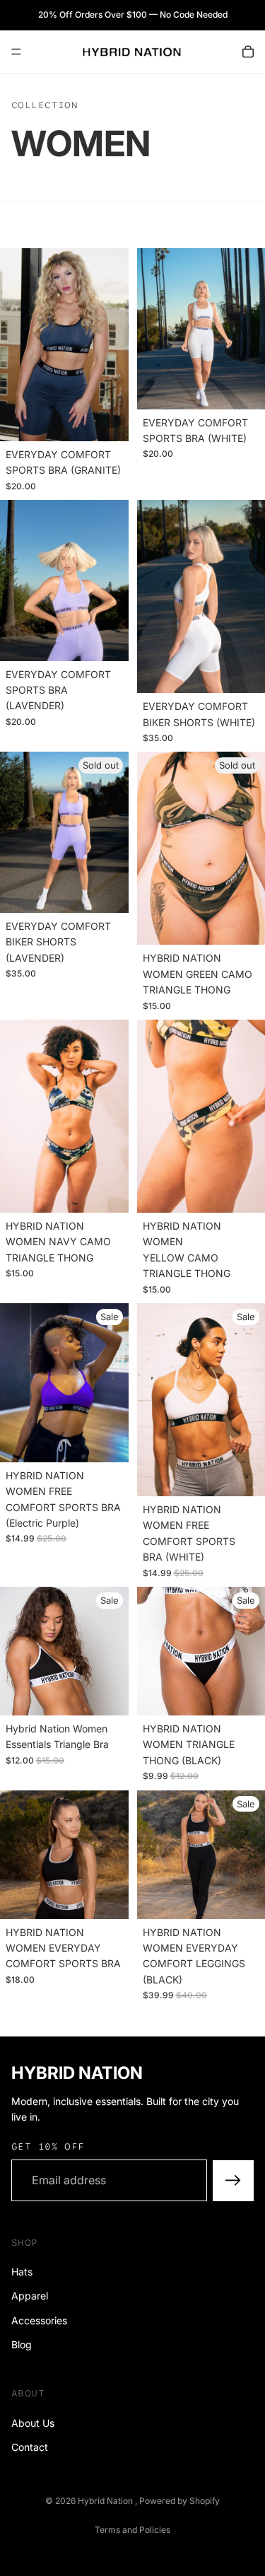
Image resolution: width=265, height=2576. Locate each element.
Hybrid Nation (106, 2501)
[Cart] (248, 52)
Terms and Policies (132, 2530)
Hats (22, 2272)
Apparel (30, 2296)
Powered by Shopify (179, 2501)
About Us (33, 2422)
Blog (22, 2344)
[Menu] (16, 52)
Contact (30, 2447)
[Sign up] (233, 2180)
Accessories (39, 2320)
